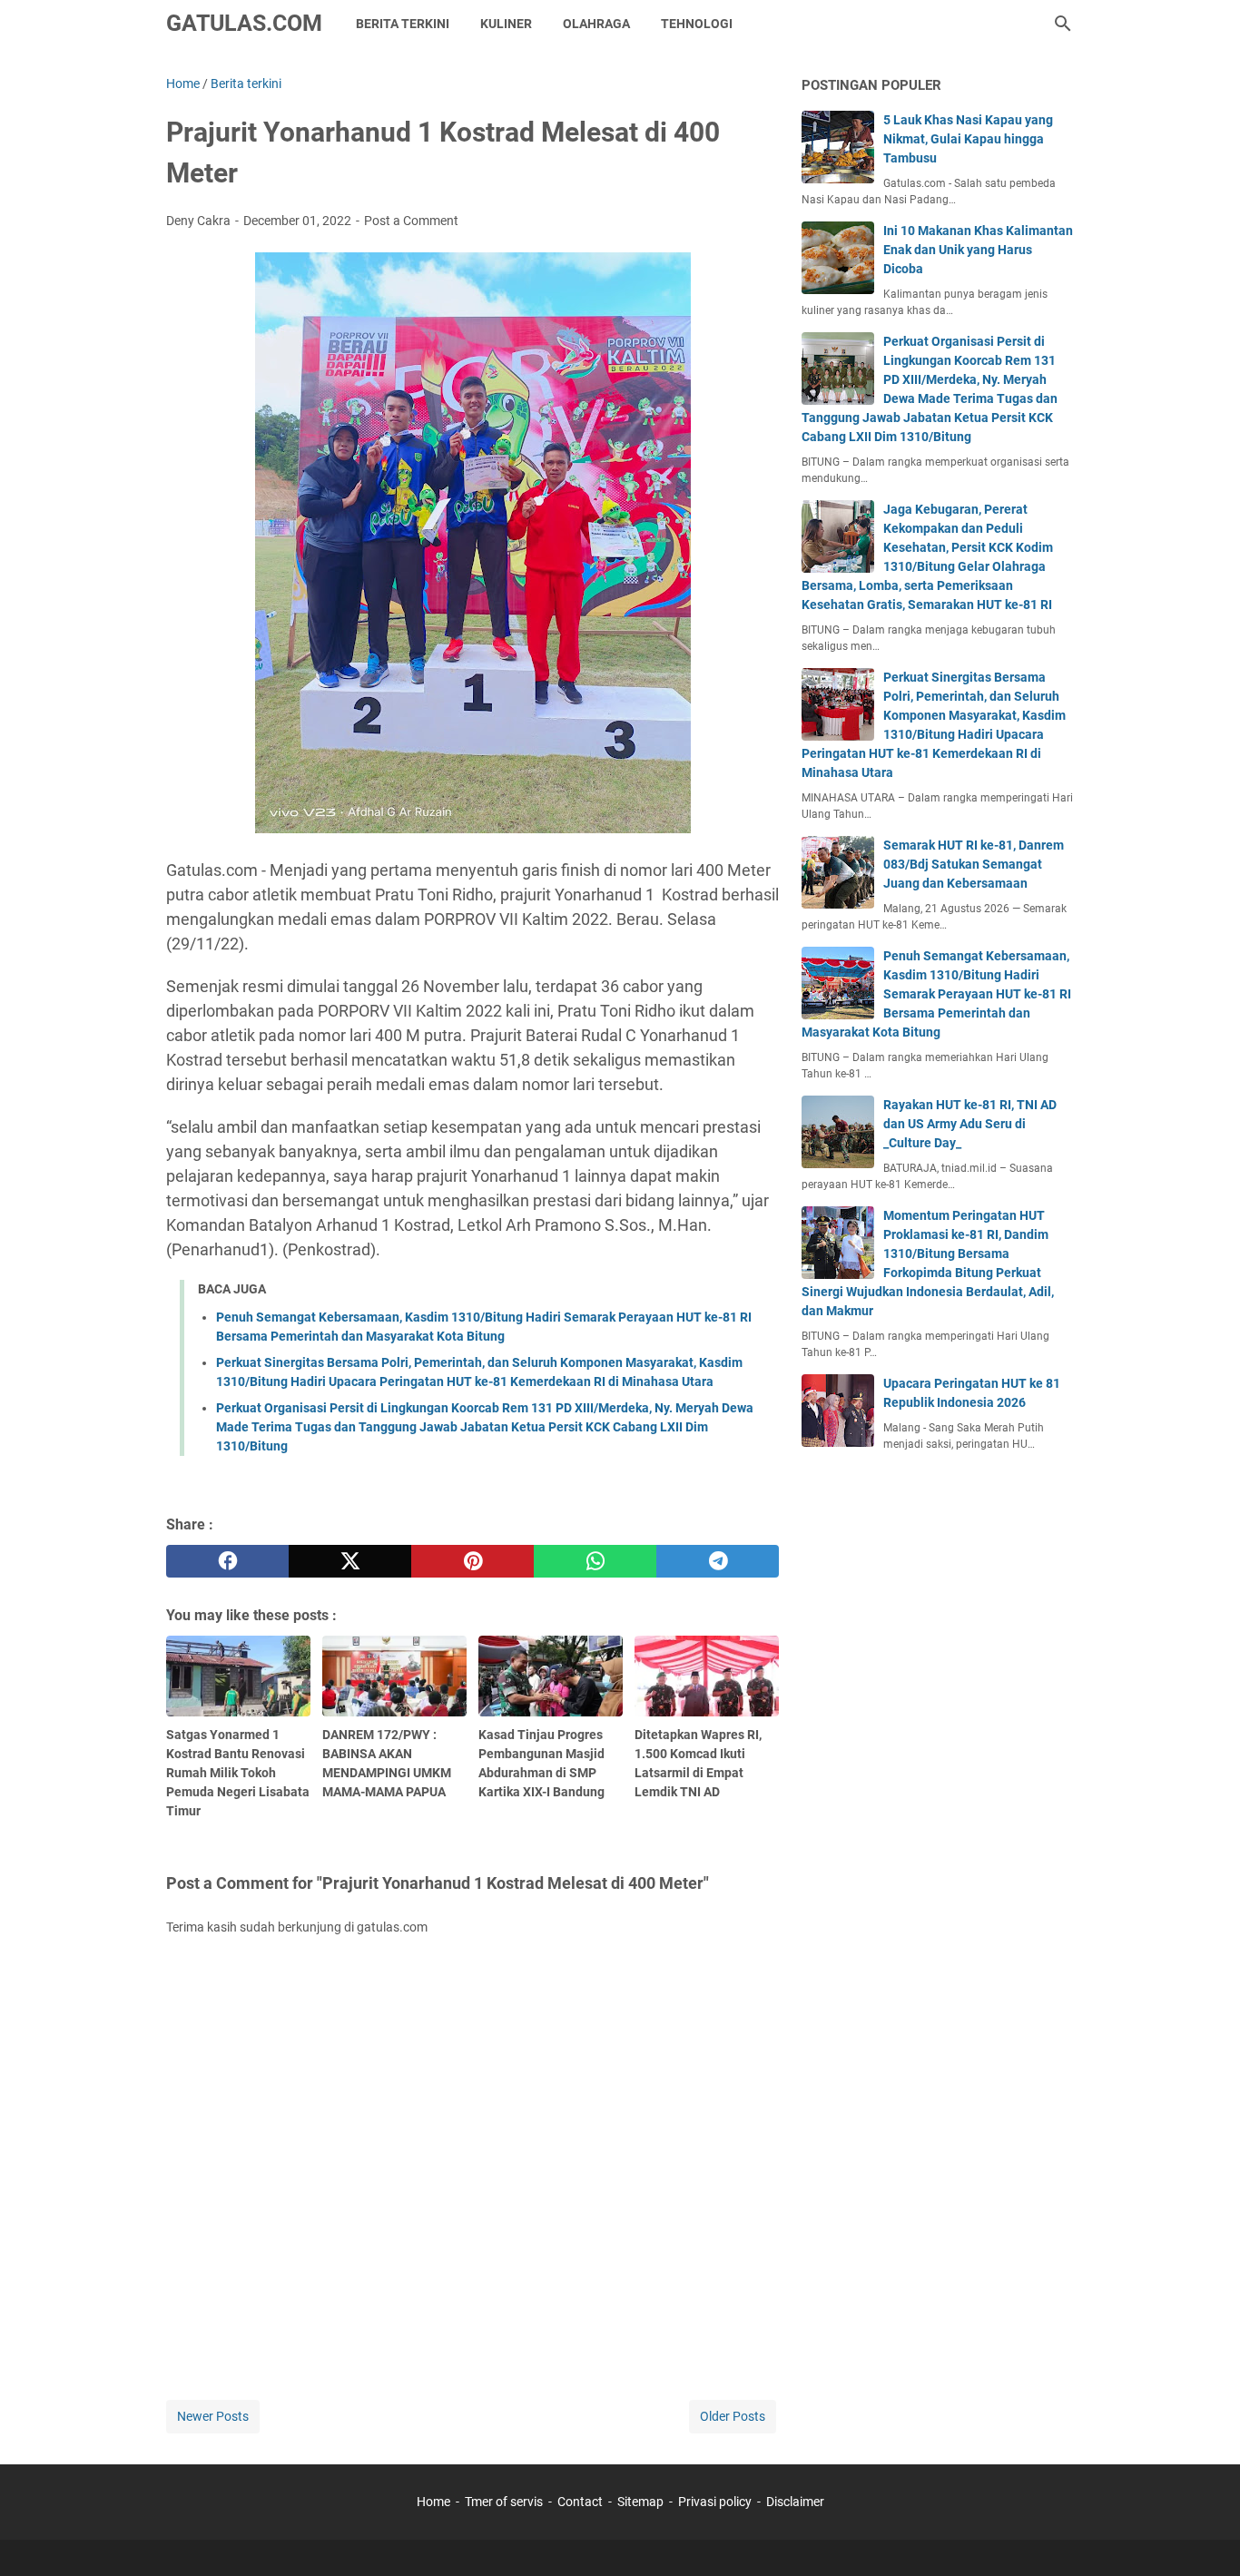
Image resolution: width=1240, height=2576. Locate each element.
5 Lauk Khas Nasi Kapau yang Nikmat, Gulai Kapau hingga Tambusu (968, 139)
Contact (580, 2502)
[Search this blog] (1063, 24)
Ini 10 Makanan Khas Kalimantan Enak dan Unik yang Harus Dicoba (978, 250)
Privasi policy (715, 2502)
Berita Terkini (403, 24)
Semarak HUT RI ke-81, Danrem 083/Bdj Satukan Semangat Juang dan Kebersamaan (974, 864)
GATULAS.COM (244, 23)
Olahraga (596, 24)
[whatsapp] (595, 1561)
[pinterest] (472, 1561)
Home (433, 2502)
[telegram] (718, 1561)
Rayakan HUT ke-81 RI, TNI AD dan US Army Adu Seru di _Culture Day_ (970, 1124)
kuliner (506, 24)
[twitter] (350, 1561)
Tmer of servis (504, 2502)
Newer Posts (213, 2416)
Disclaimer (795, 2502)
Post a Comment (411, 221)
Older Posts (733, 2416)
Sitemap (640, 2502)
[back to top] (1204, 2535)
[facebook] (227, 1561)
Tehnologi (697, 24)
